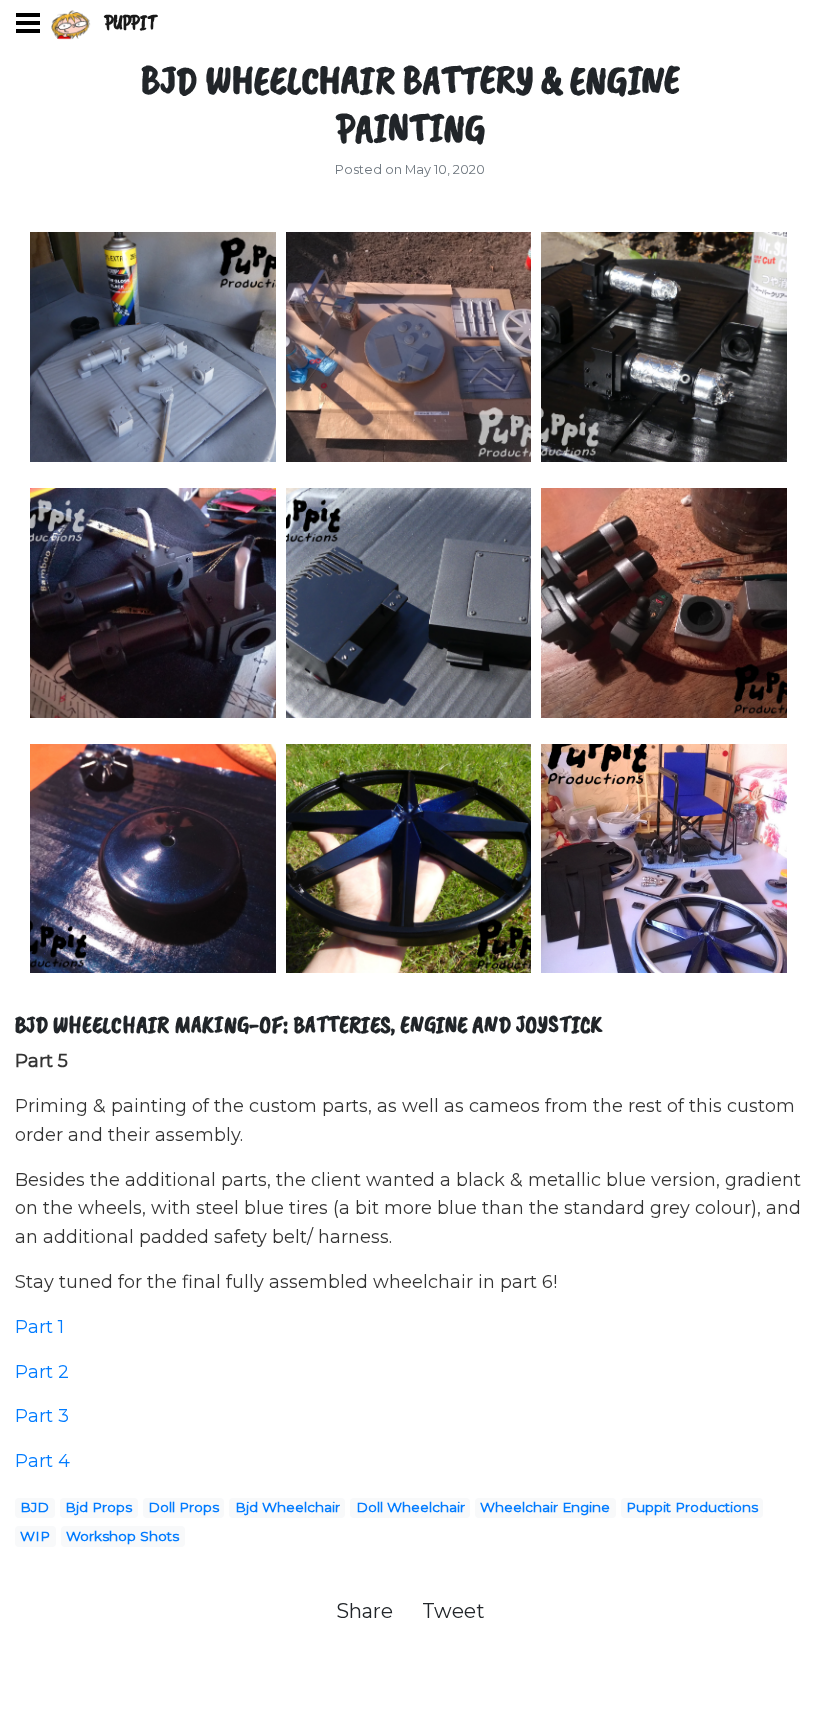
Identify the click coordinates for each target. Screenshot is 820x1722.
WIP (35, 1536)
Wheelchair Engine (545, 1507)
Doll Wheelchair (410, 1507)
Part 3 (42, 1416)
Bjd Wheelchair (287, 1507)
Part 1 (39, 1327)
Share (367, 1611)
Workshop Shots (122, 1536)
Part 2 (42, 1372)
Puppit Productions (692, 1507)
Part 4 (42, 1461)
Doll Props (183, 1507)
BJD (34, 1507)
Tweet (453, 1611)
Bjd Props (98, 1507)
